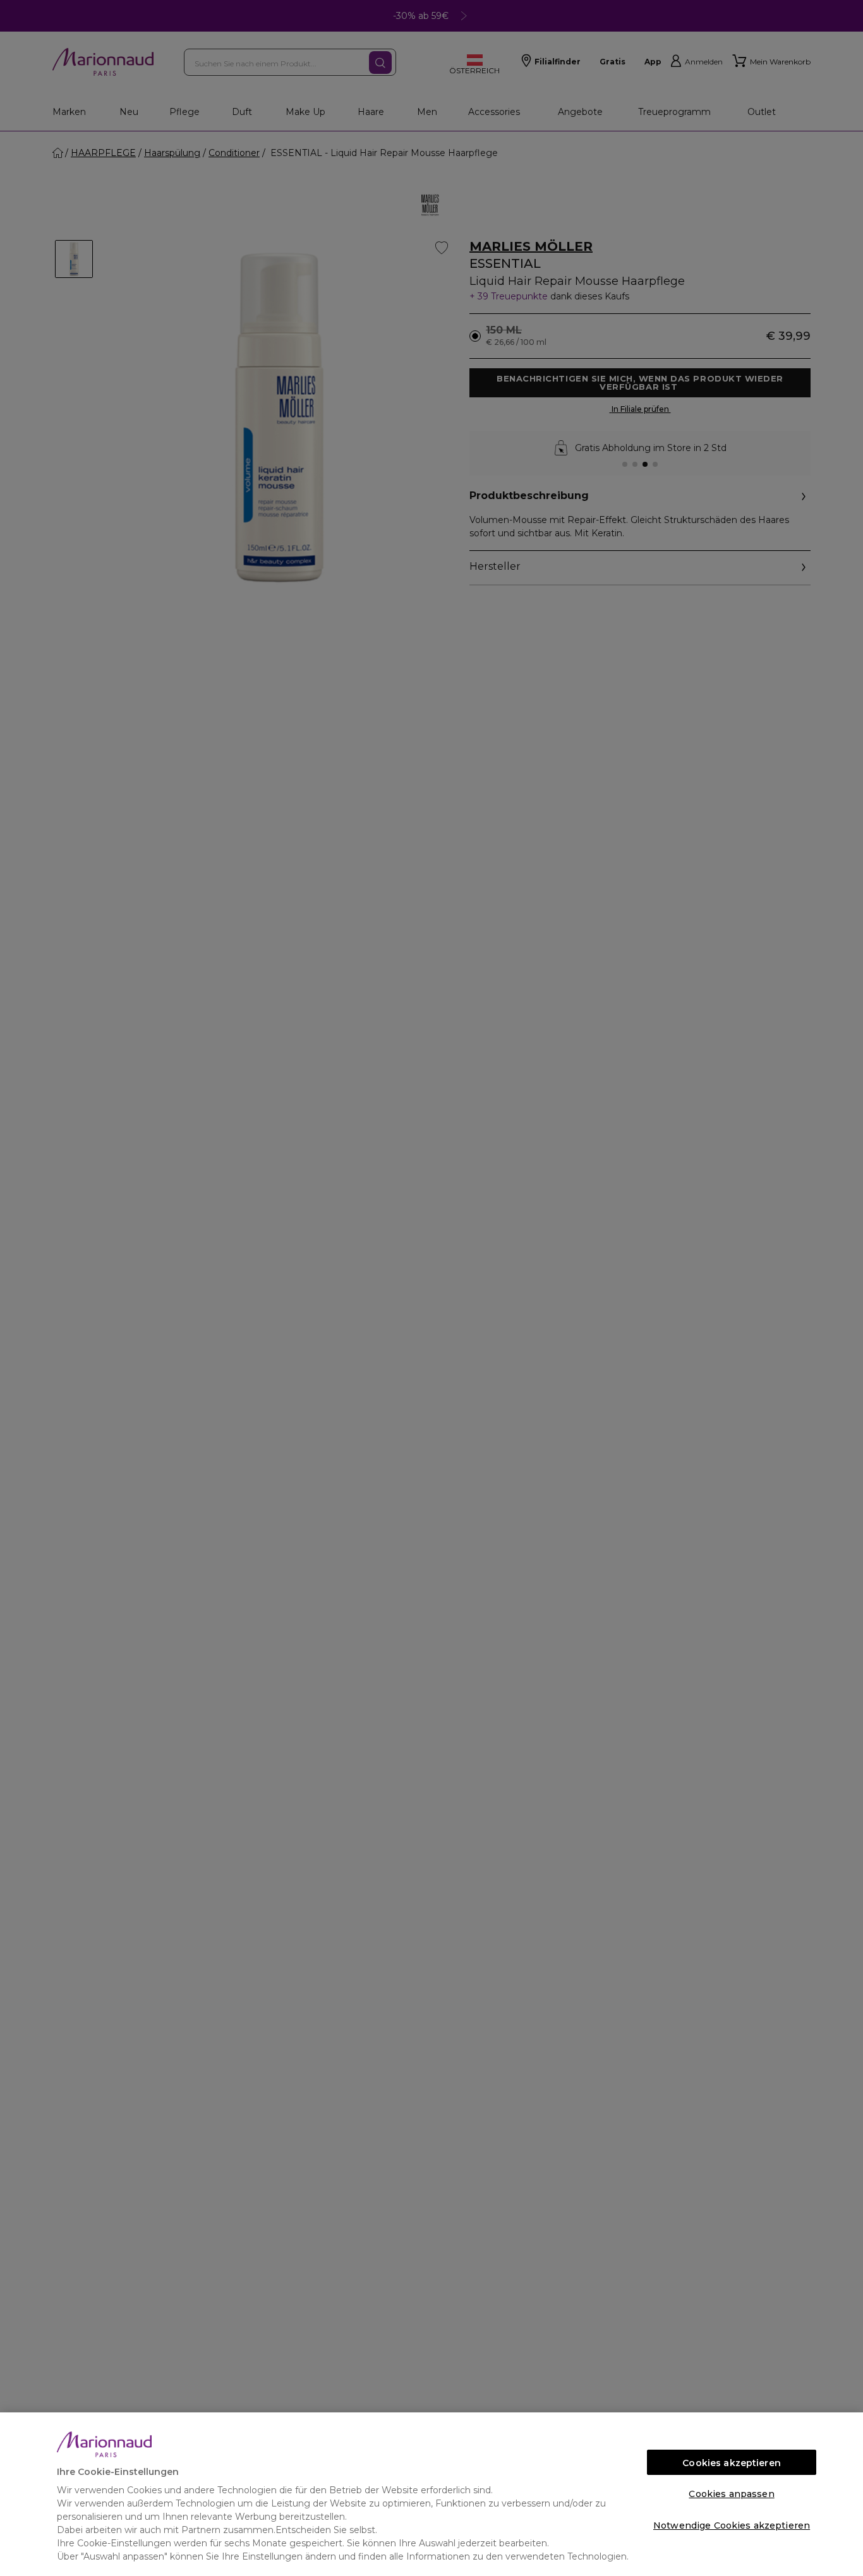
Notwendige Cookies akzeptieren (732, 2525)
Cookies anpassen (731, 2494)
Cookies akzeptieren (732, 2463)
